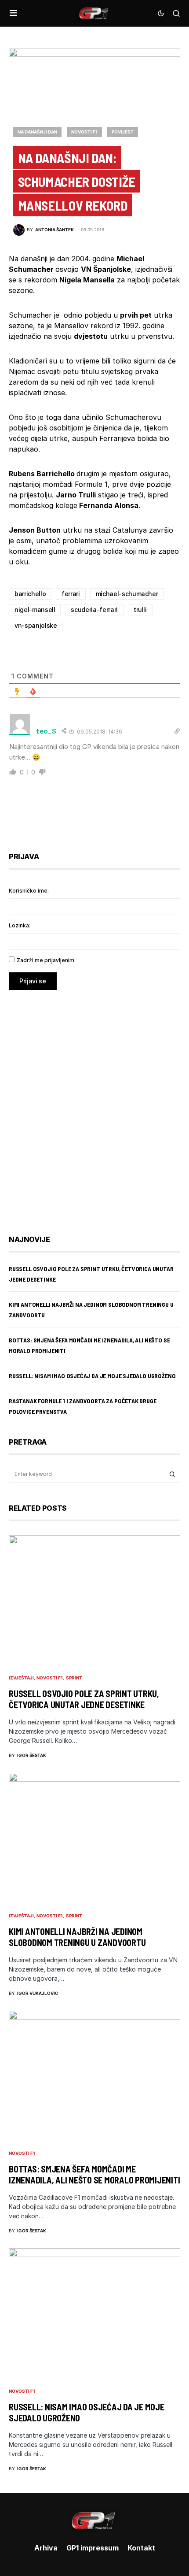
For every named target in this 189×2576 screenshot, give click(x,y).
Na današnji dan (37, 132)
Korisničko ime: (29, 891)
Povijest (123, 132)
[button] (13, 13)
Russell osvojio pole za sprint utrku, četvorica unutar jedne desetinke (84, 1699)
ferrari (71, 594)
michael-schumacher (127, 594)
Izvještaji (21, 1678)
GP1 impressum (93, 2548)
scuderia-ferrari (94, 610)
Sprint (74, 1678)
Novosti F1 (84, 132)
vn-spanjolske (36, 625)
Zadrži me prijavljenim (45, 960)
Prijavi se (33, 981)
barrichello (30, 594)
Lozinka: (20, 925)
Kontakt (141, 2548)
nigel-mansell (35, 610)
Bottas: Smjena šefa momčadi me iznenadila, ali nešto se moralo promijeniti (94, 2174)
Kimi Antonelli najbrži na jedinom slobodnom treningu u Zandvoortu (77, 1937)
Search (172, 1474)
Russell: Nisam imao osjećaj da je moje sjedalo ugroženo (92, 1376)
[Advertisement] (94, 1106)
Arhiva (46, 2548)
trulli (140, 610)
